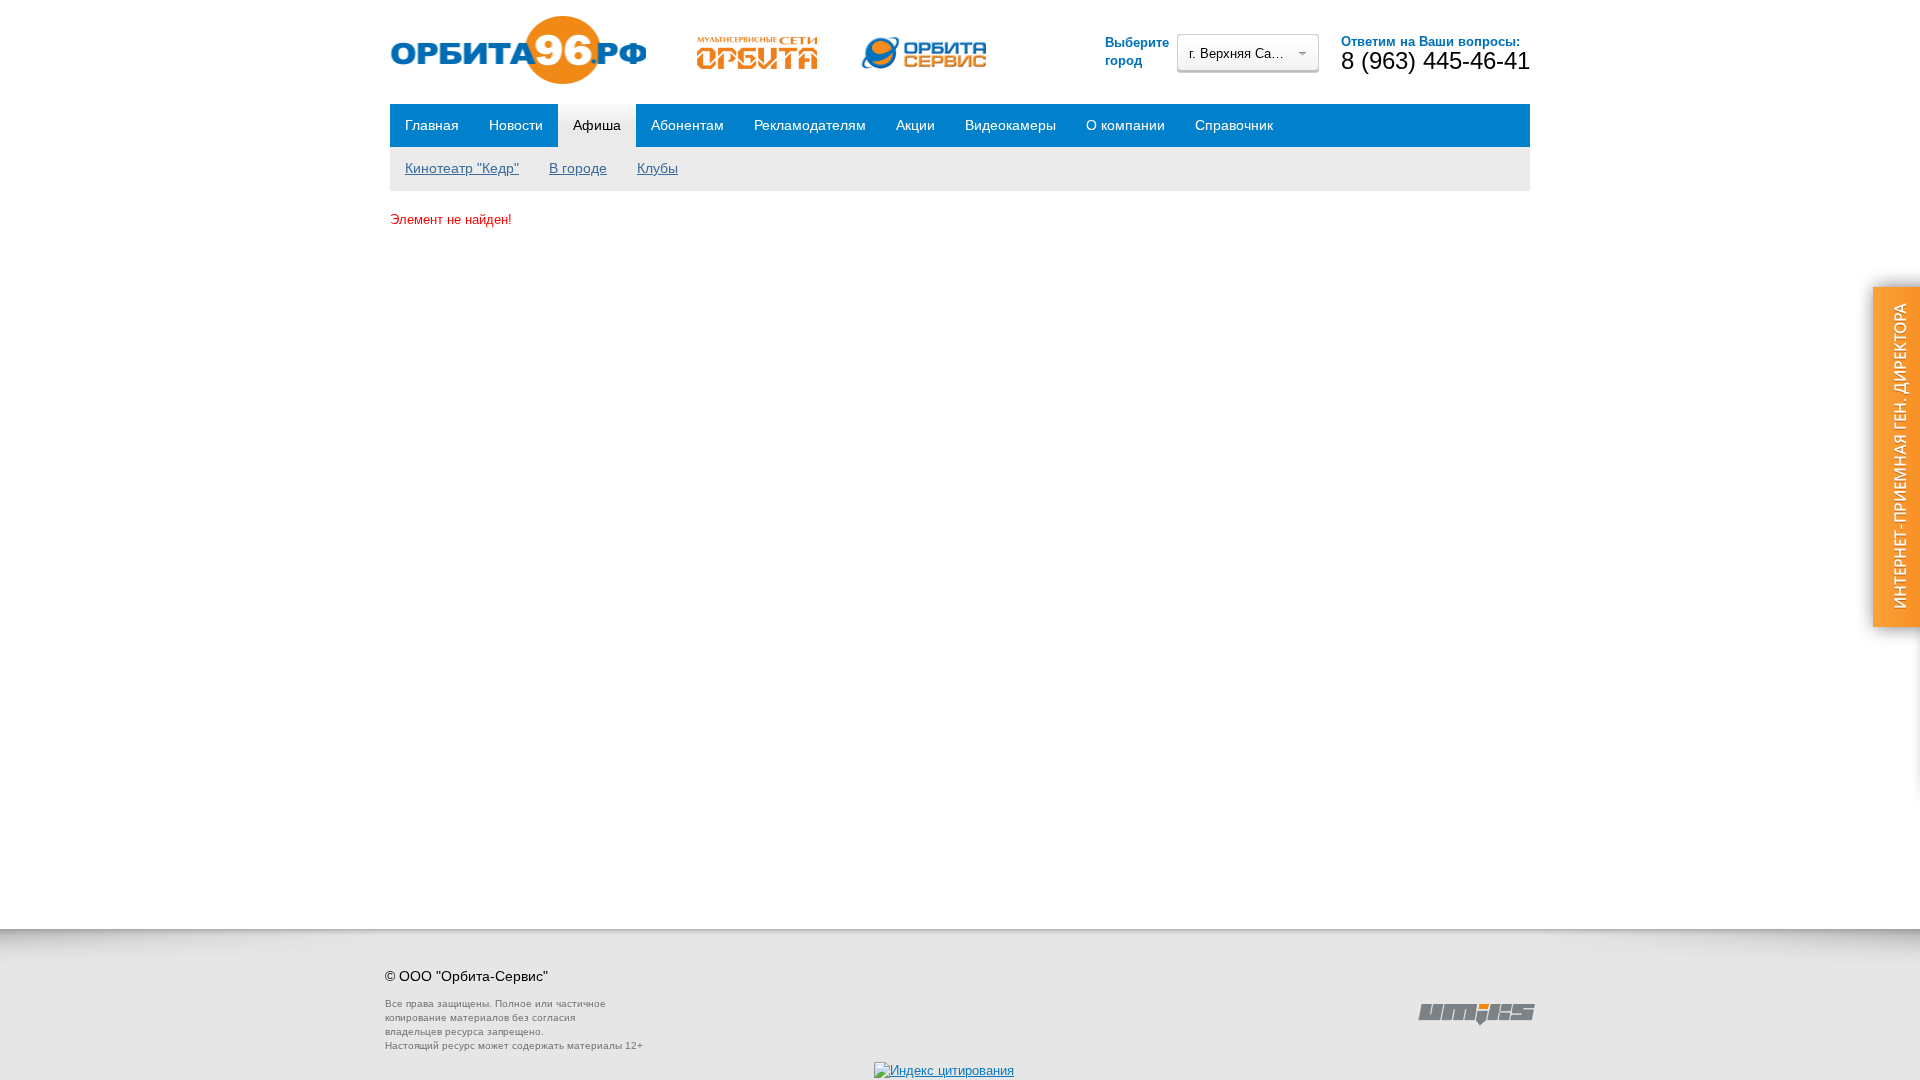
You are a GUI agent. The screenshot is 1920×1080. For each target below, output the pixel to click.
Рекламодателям (810, 125)
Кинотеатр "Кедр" (462, 168)
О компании (1125, 125)
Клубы (657, 168)
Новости (516, 125)
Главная (432, 125)
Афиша (597, 125)
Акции (915, 125)
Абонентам (687, 125)
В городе (578, 168)
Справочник (1234, 125)
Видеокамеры (1010, 125)
